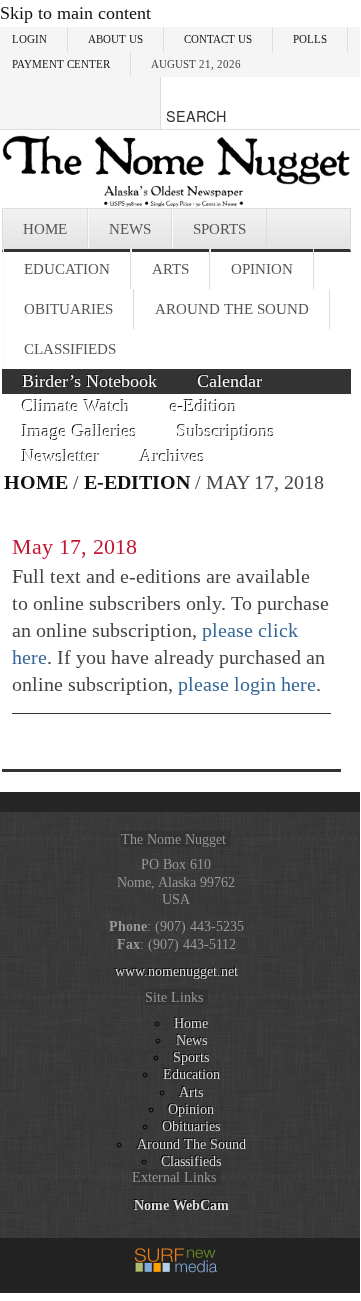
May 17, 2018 (74, 546)
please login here (247, 684)
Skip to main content (75, 13)
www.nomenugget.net (176, 971)
